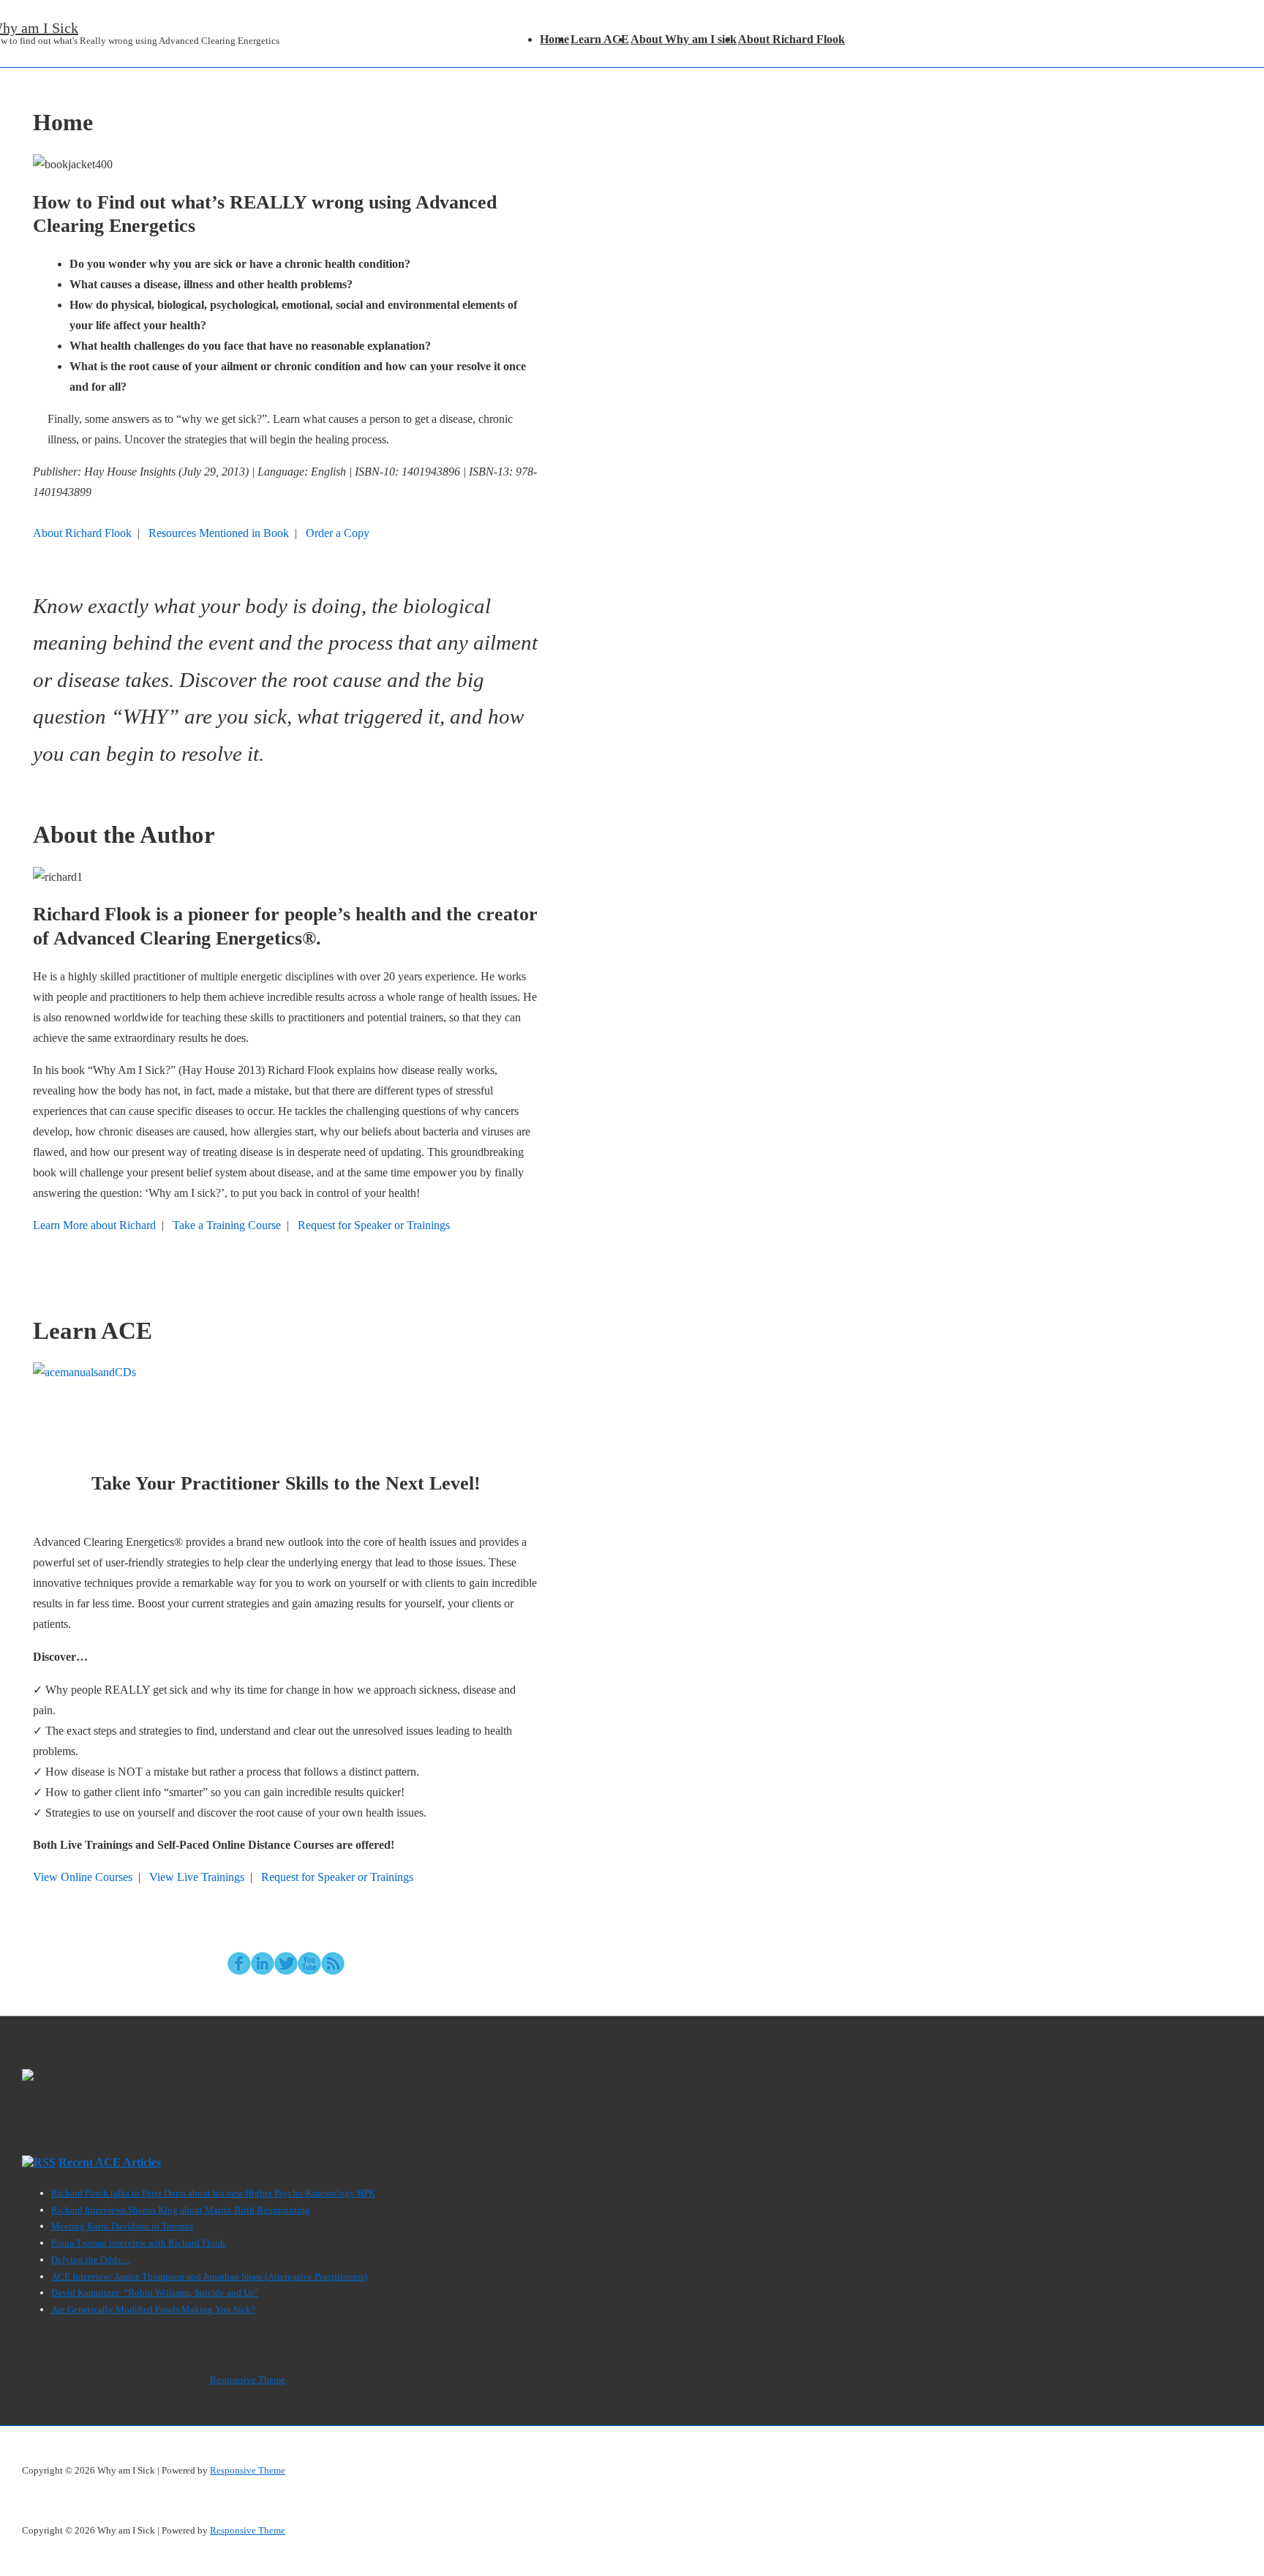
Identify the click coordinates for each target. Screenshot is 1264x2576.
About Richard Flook (791, 39)
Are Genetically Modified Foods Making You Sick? (153, 2309)
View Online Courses (83, 1877)
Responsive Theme (248, 2380)
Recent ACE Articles (110, 2162)
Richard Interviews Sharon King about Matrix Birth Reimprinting (181, 2210)
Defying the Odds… (91, 2260)
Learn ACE (600, 39)
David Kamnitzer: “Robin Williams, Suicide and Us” (155, 2293)
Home (554, 39)
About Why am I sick (684, 39)
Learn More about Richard (94, 1225)
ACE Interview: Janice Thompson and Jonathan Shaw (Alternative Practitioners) (209, 2276)
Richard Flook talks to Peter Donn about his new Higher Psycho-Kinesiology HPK (213, 2193)
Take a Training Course (227, 1225)
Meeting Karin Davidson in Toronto (122, 2226)
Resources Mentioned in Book (219, 533)
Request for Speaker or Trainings (374, 1225)
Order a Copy (338, 533)
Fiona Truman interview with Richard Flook (138, 2243)
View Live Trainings (197, 1877)
